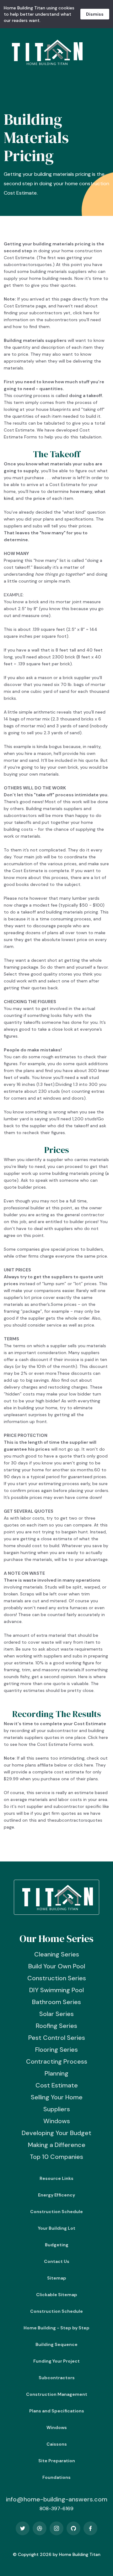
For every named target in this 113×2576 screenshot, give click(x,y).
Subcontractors (57, 2378)
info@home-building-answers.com (57, 2499)
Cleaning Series (57, 1954)
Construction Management (57, 2394)
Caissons (57, 2444)
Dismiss (95, 14)
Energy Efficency (56, 2195)
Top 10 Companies (56, 2157)
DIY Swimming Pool (56, 1990)
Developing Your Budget (56, 2133)
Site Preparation (57, 2461)
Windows (57, 2121)
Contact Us (57, 2261)
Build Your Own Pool (57, 1966)
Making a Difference (57, 2145)
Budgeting (57, 2245)
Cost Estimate (57, 2085)
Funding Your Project (56, 2361)
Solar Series (56, 2014)
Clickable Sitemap (57, 2295)
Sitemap (57, 2278)
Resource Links (56, 2178)
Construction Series (57, 1978)
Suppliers (57, 2109)
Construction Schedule (56, 2212)
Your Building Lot (57, 2228)
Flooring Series (56, 2050)
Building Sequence (56, 2344)
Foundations (56, 2477)
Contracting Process (57, 2061)
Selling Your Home (57, 2097)
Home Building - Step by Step (56, 2328)
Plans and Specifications (57, 2411)
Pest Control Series (57, 2038)
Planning (56, 2073)
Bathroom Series (56, 2002)
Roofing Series (56, 2026)
